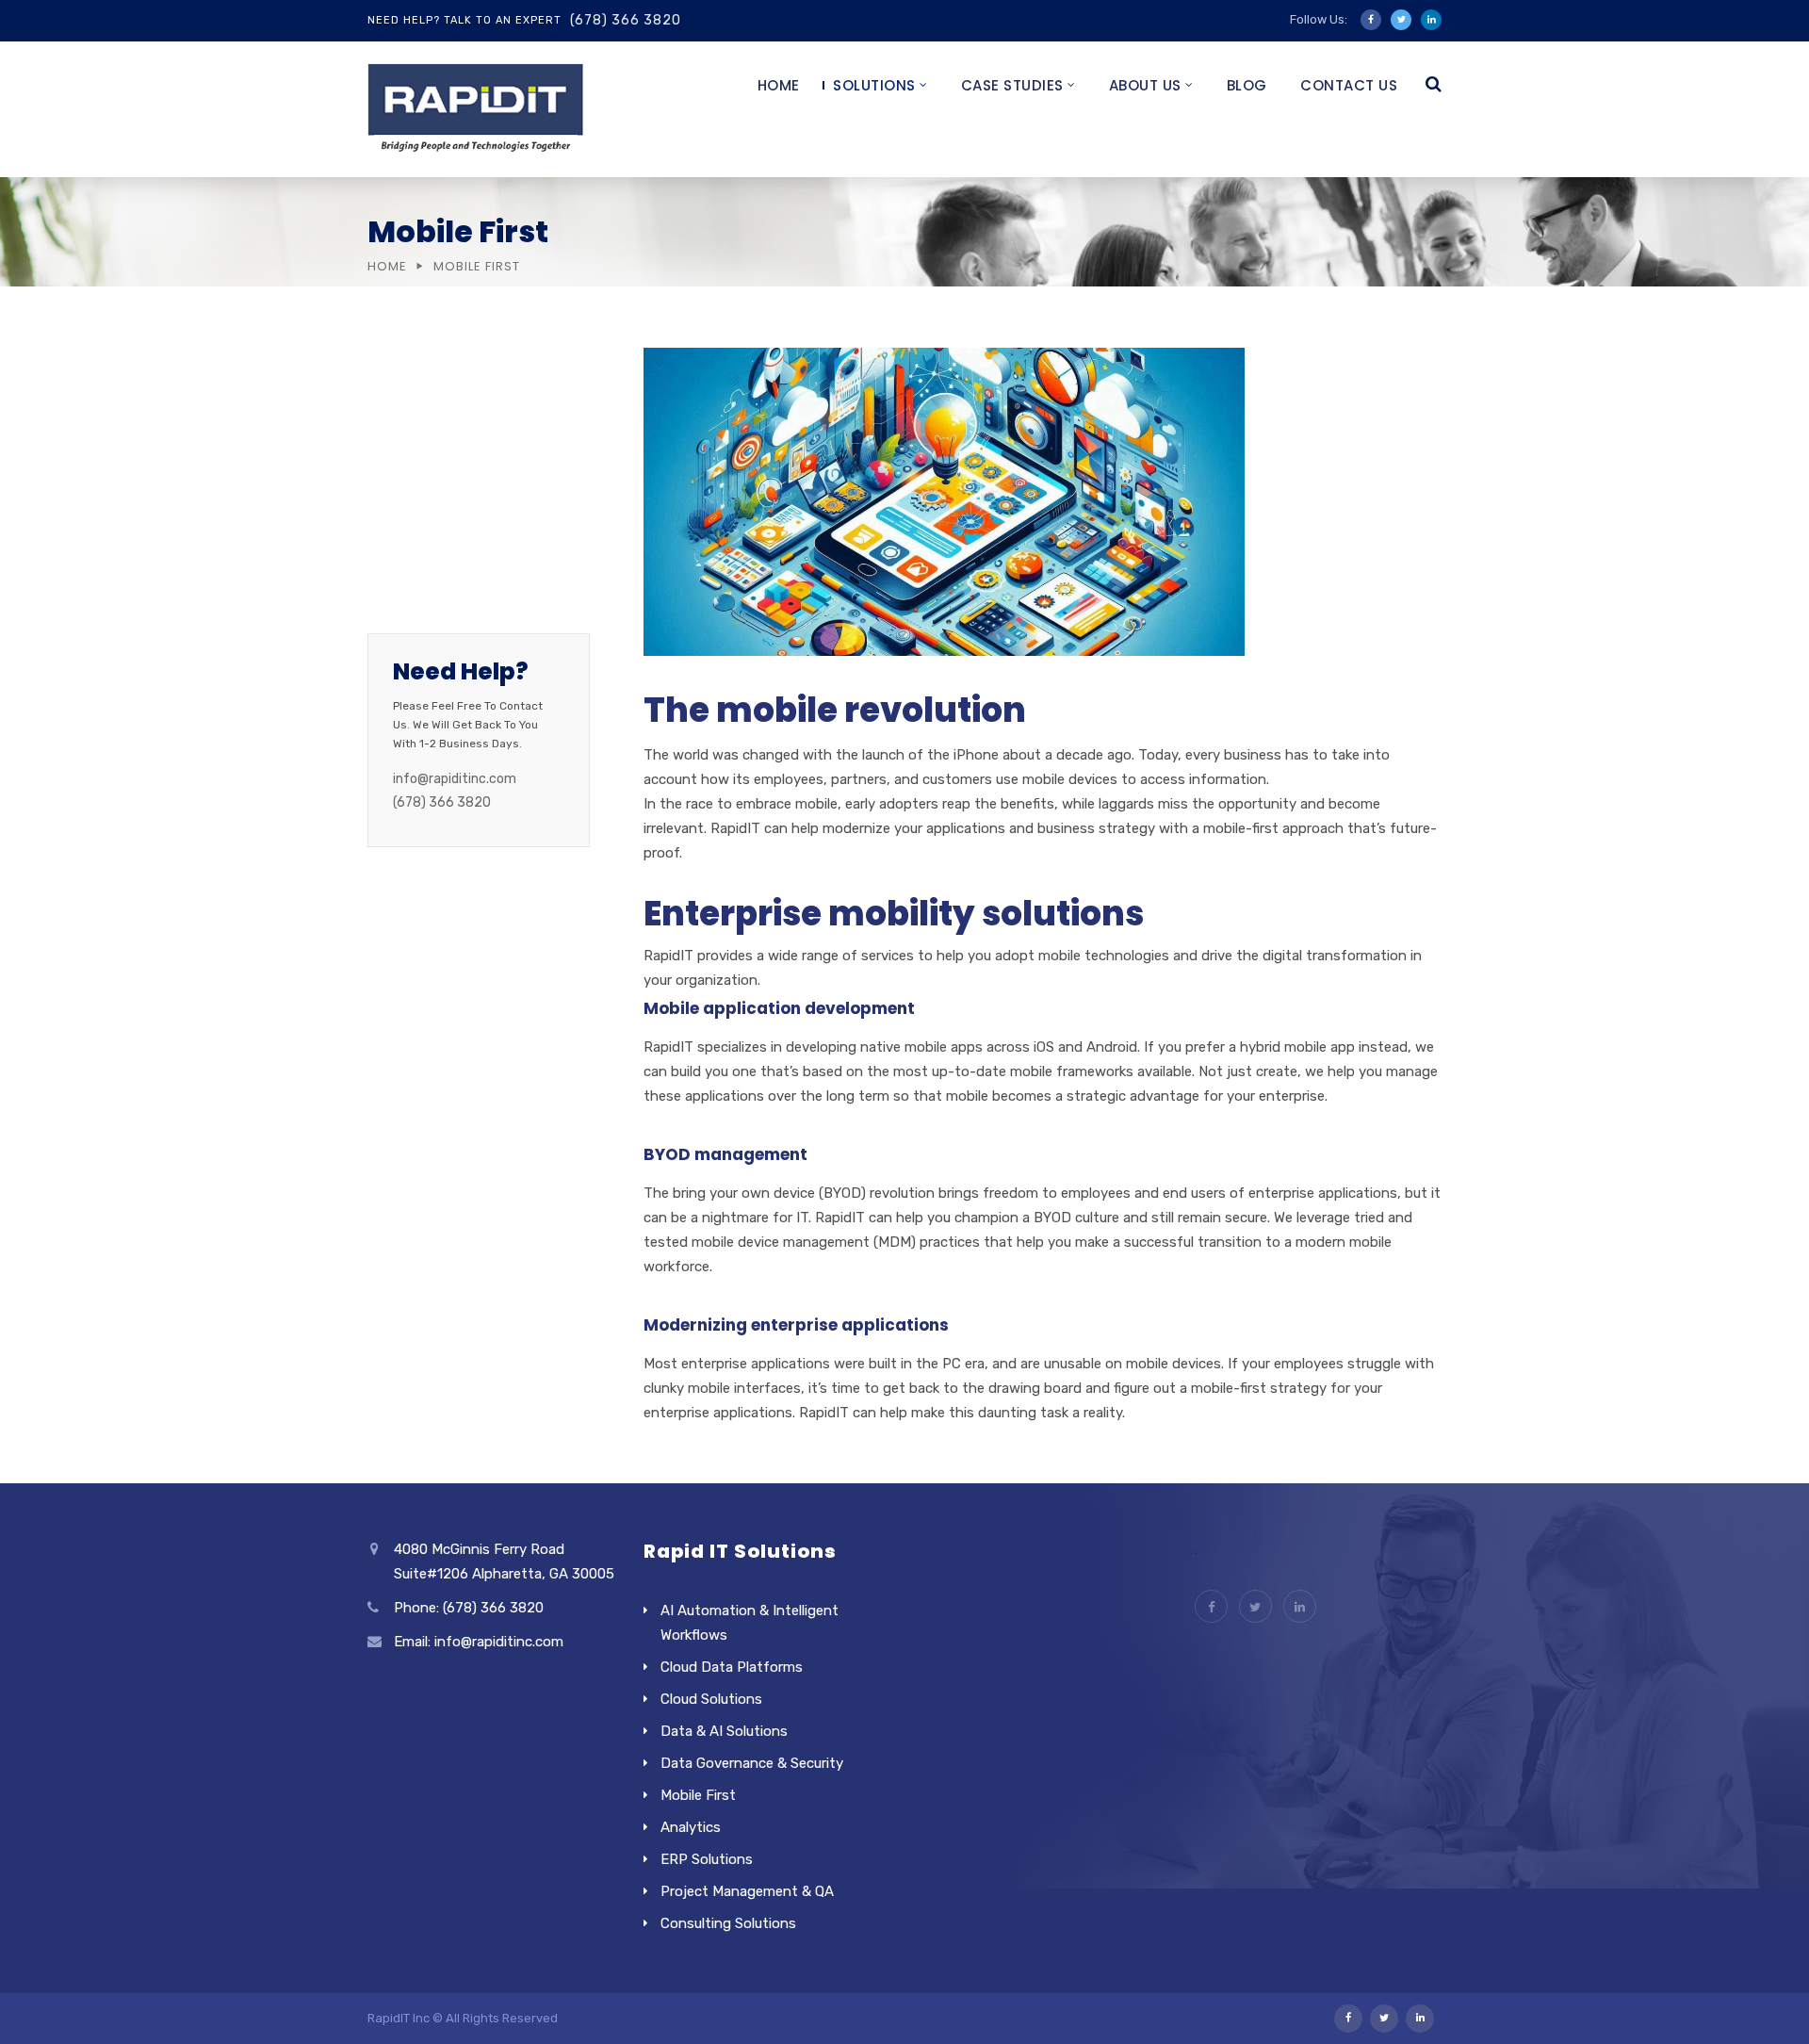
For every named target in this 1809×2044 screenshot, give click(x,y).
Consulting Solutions (469, 583)
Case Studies (1012, 85)
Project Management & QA (747, 1891)
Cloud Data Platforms (732, 1667)
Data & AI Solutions (724, 1731)
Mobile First (434, 403)
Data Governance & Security (752, 1763)
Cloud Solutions (449, 365)
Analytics (426, 442)
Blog (1247, 85)
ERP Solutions (443, 481)
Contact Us (1349, 85)
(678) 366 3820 (626, 20)
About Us (1145, 85)
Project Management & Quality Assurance (478, 532)
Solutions (874, 85)
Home (779, 85)
